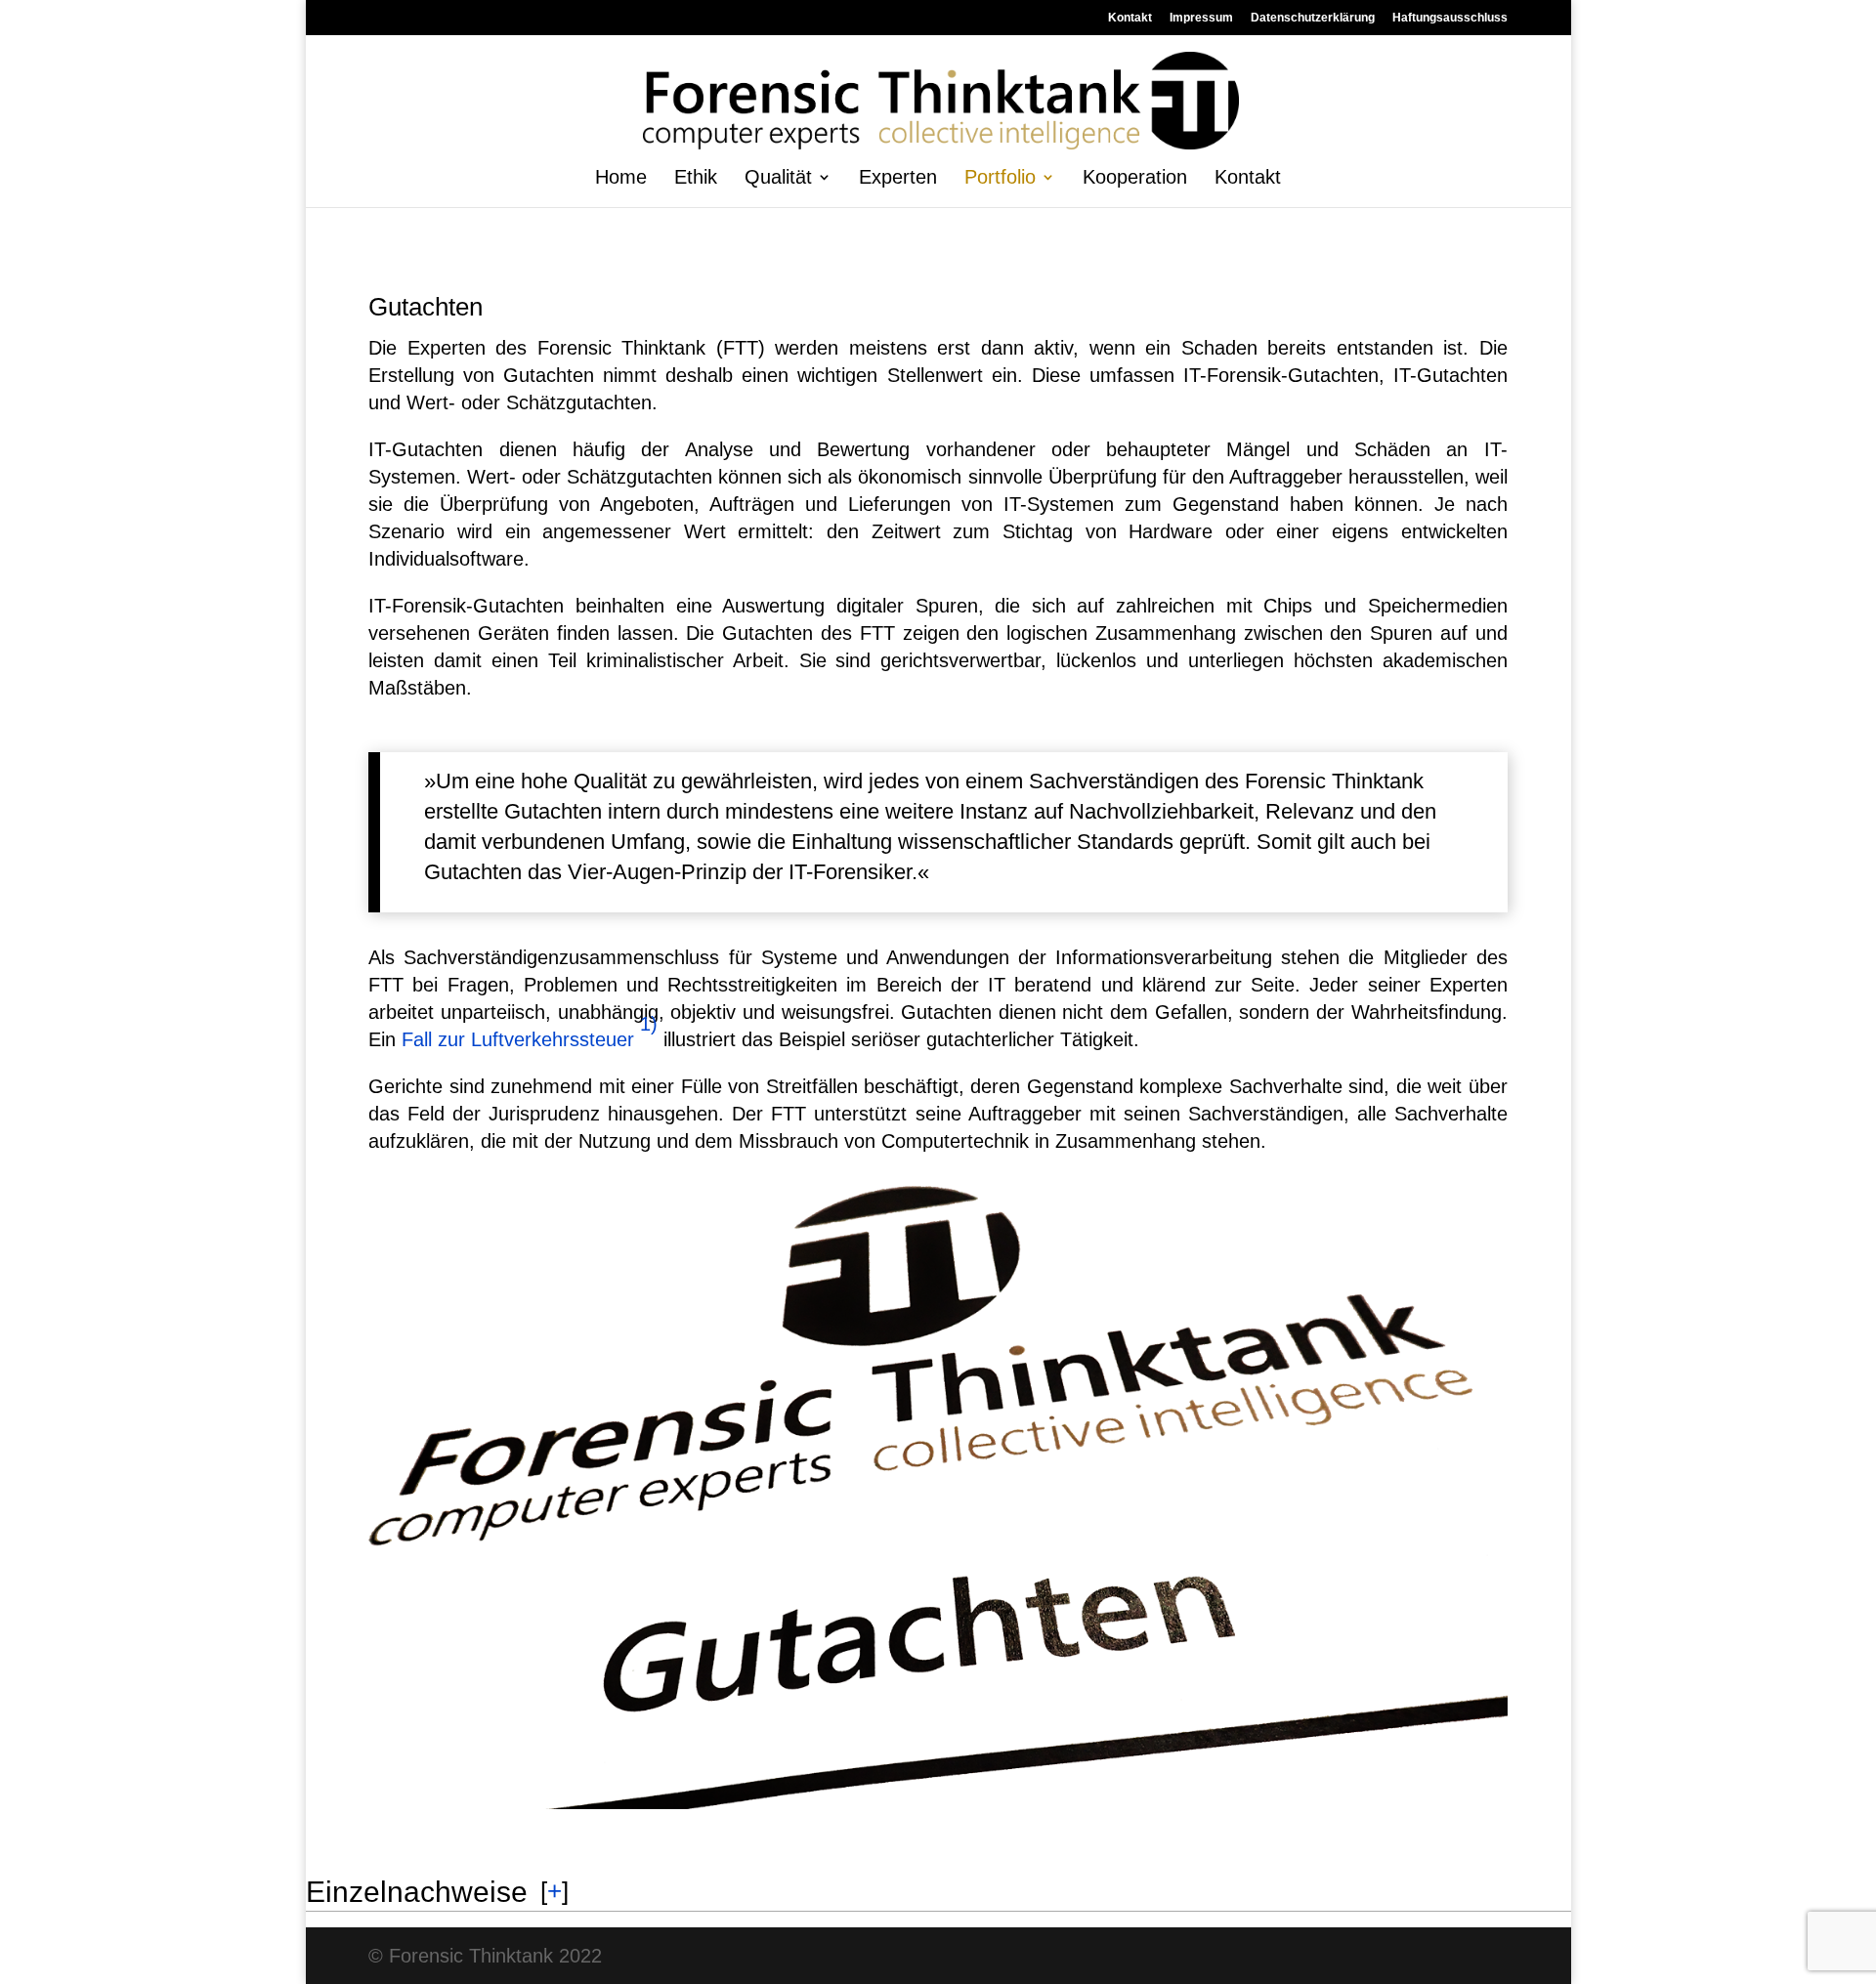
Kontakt (1130, 18)
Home (621, 179)
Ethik (696, 179)
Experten (898, 179)
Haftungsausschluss (1450, 18)
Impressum (1201, 18)
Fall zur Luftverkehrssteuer (518, 1039)
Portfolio (1000, 179)
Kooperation (1135, 179)
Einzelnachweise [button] (417, 1892)
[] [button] (554, 1891)
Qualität (778, 179)
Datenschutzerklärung (1313, 18)
